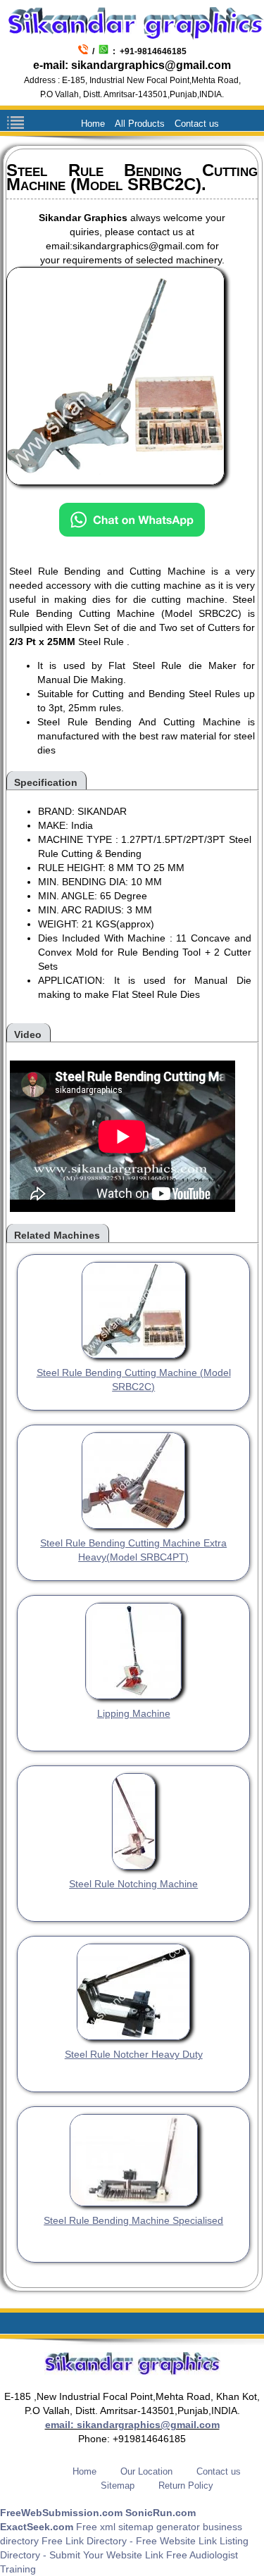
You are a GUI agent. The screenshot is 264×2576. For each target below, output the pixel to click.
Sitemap (118, 2486)
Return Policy (186, 2486)
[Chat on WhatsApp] (132, 525)
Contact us (197, 124)
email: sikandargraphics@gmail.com (132, 2425)
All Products (140, 124)
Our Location (146, 2471)
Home (93, 124)
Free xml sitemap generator (138, 2527)
